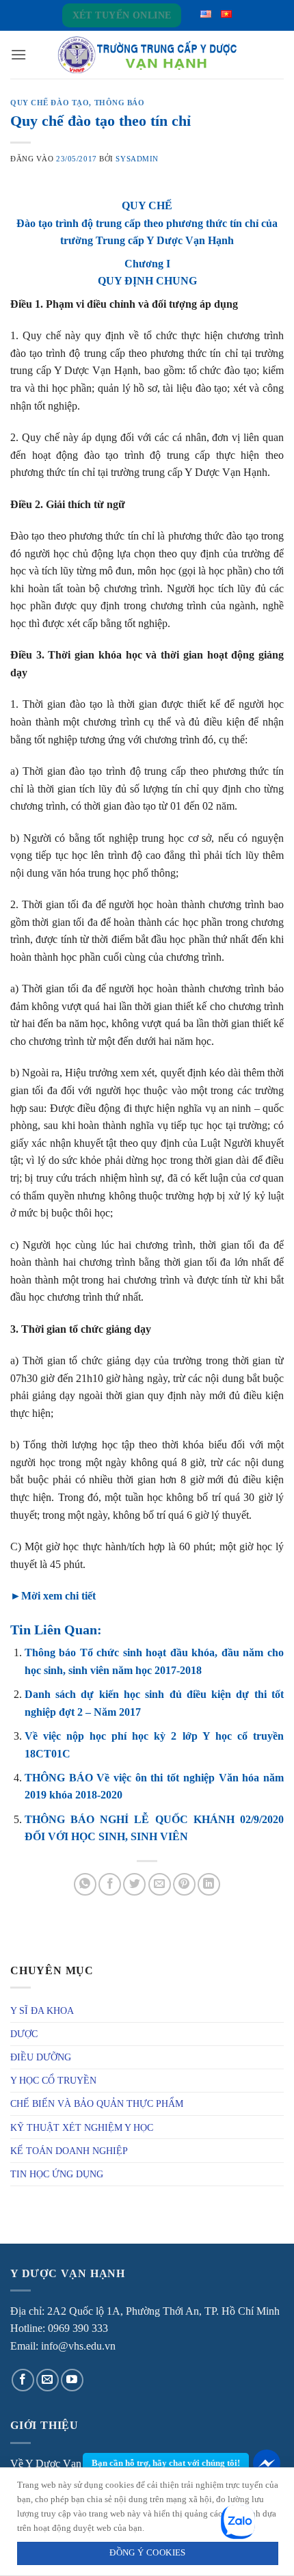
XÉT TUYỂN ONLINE (122, 15)
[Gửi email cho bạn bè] (160, 1884)
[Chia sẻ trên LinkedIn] (209, 1884)
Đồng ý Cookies (147, 2553)
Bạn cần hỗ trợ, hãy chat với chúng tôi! (166, 2463)
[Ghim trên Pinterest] (184, 1884)
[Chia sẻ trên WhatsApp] (85, 1884)
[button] (18, 54)
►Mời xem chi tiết (53, 1596)
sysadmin (137, 159)
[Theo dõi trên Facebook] (23, 2380)
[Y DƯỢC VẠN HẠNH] (147, 55)
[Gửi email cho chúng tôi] (48, 2380)
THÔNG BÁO (120, 103)
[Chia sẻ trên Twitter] (134, 1884)
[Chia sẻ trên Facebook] (110, 1884)
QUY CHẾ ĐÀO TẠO (50, 103)
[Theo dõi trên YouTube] (72, 2380)
